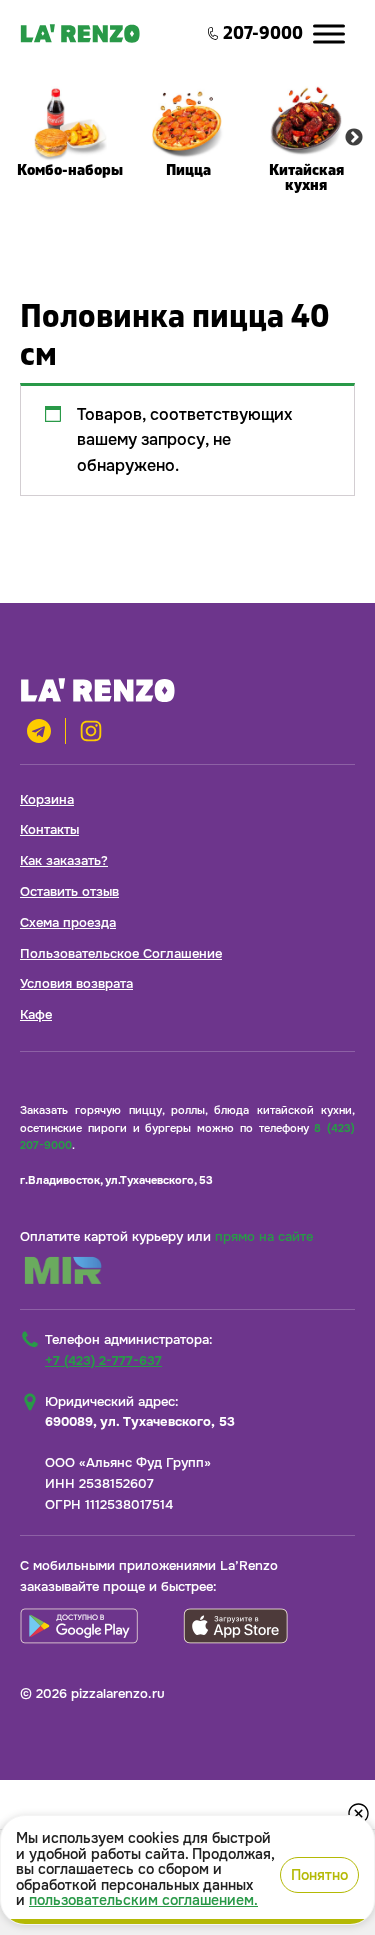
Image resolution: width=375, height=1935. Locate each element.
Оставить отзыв (69, 891)
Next (354, 138)
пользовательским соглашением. (143, 1900)
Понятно (319, 1875)
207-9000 (263, 33)
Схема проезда (68, 922)
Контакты (49, 829)
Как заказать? (64, 860)
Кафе (36, 1014)
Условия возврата (76, 983)
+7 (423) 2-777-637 (103, 1360)
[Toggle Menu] (329, 33)
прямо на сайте (264, 1236)
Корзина (47, 799)
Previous (21, 138)
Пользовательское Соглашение (121, 953)
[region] (187, 1870)
